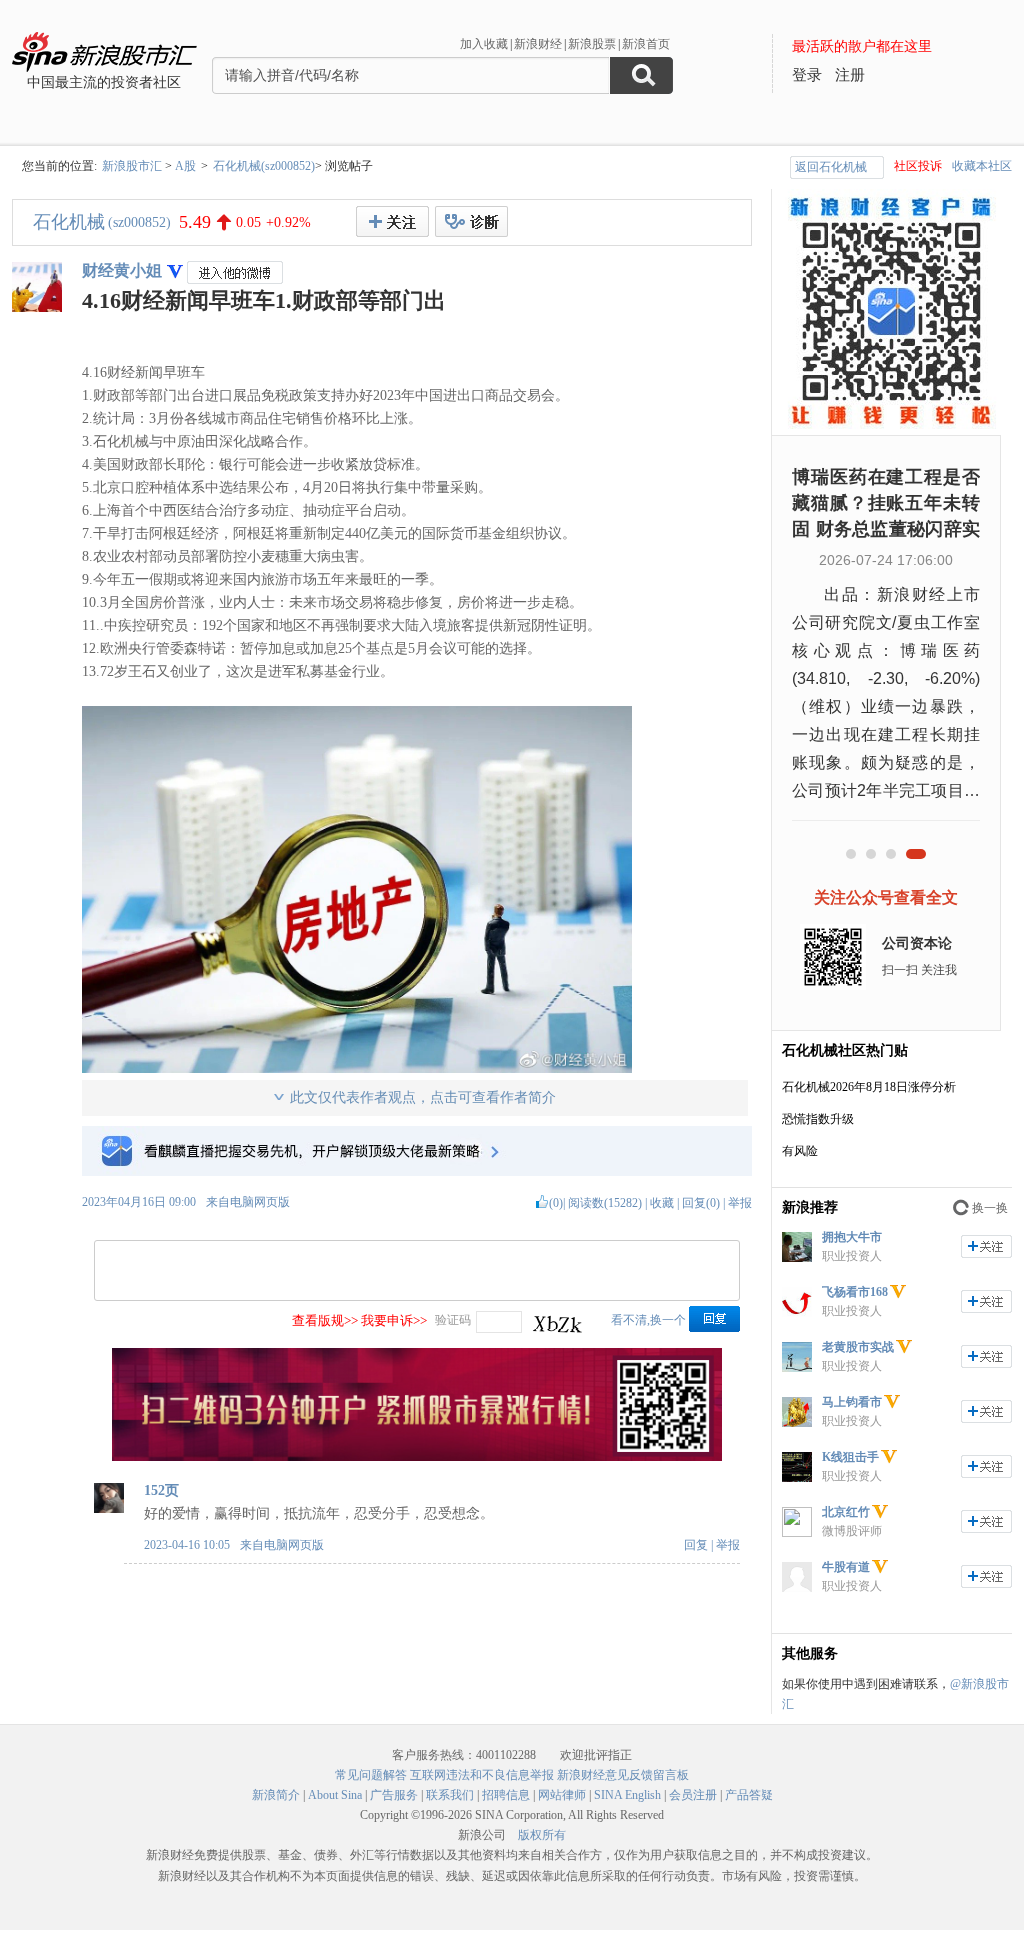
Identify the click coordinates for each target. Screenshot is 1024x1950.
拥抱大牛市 (852, 1237)
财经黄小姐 (122, 270)
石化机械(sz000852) (264, 166)
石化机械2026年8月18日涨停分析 (869, 1087)
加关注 (986, 1246)
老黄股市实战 (858, 1347)
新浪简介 (276, 1795)
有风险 (800, 1151)
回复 (696, 1545)
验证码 (453, 1320)
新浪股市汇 (132, 166)
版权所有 (542, 1835)
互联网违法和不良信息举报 (482, 1775)
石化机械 (69, 222)
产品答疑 (749, 1795)
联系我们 (450, 1795)
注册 (850, 75)
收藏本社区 (982, 166)
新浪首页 (646, 44)
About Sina (335, 1795)
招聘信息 (506, 1795)
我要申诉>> (394, 1320)
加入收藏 (484, 44)
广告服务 (394, 1795)
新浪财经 (538, 44)
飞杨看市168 (855, 1292)
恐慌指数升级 (818, 1119)
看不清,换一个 (648, 1320)
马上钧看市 (852, 1402)
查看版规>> (325, 1320)
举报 (740, 1203)
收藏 (662, 1203)
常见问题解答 (371, 1775)
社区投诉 (918, 166)
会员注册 (693, 1795)
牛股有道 (846, 1567)
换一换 (990, 1208)
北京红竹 (846, 1512)
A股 (185, 166)
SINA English (627, 1795)
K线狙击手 (850, 1457)
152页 (161, 1490)
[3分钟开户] (417, 1457)
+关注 (392, 221)
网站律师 (562, 1795)
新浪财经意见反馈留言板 (623, 1775)
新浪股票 (592, 44)
